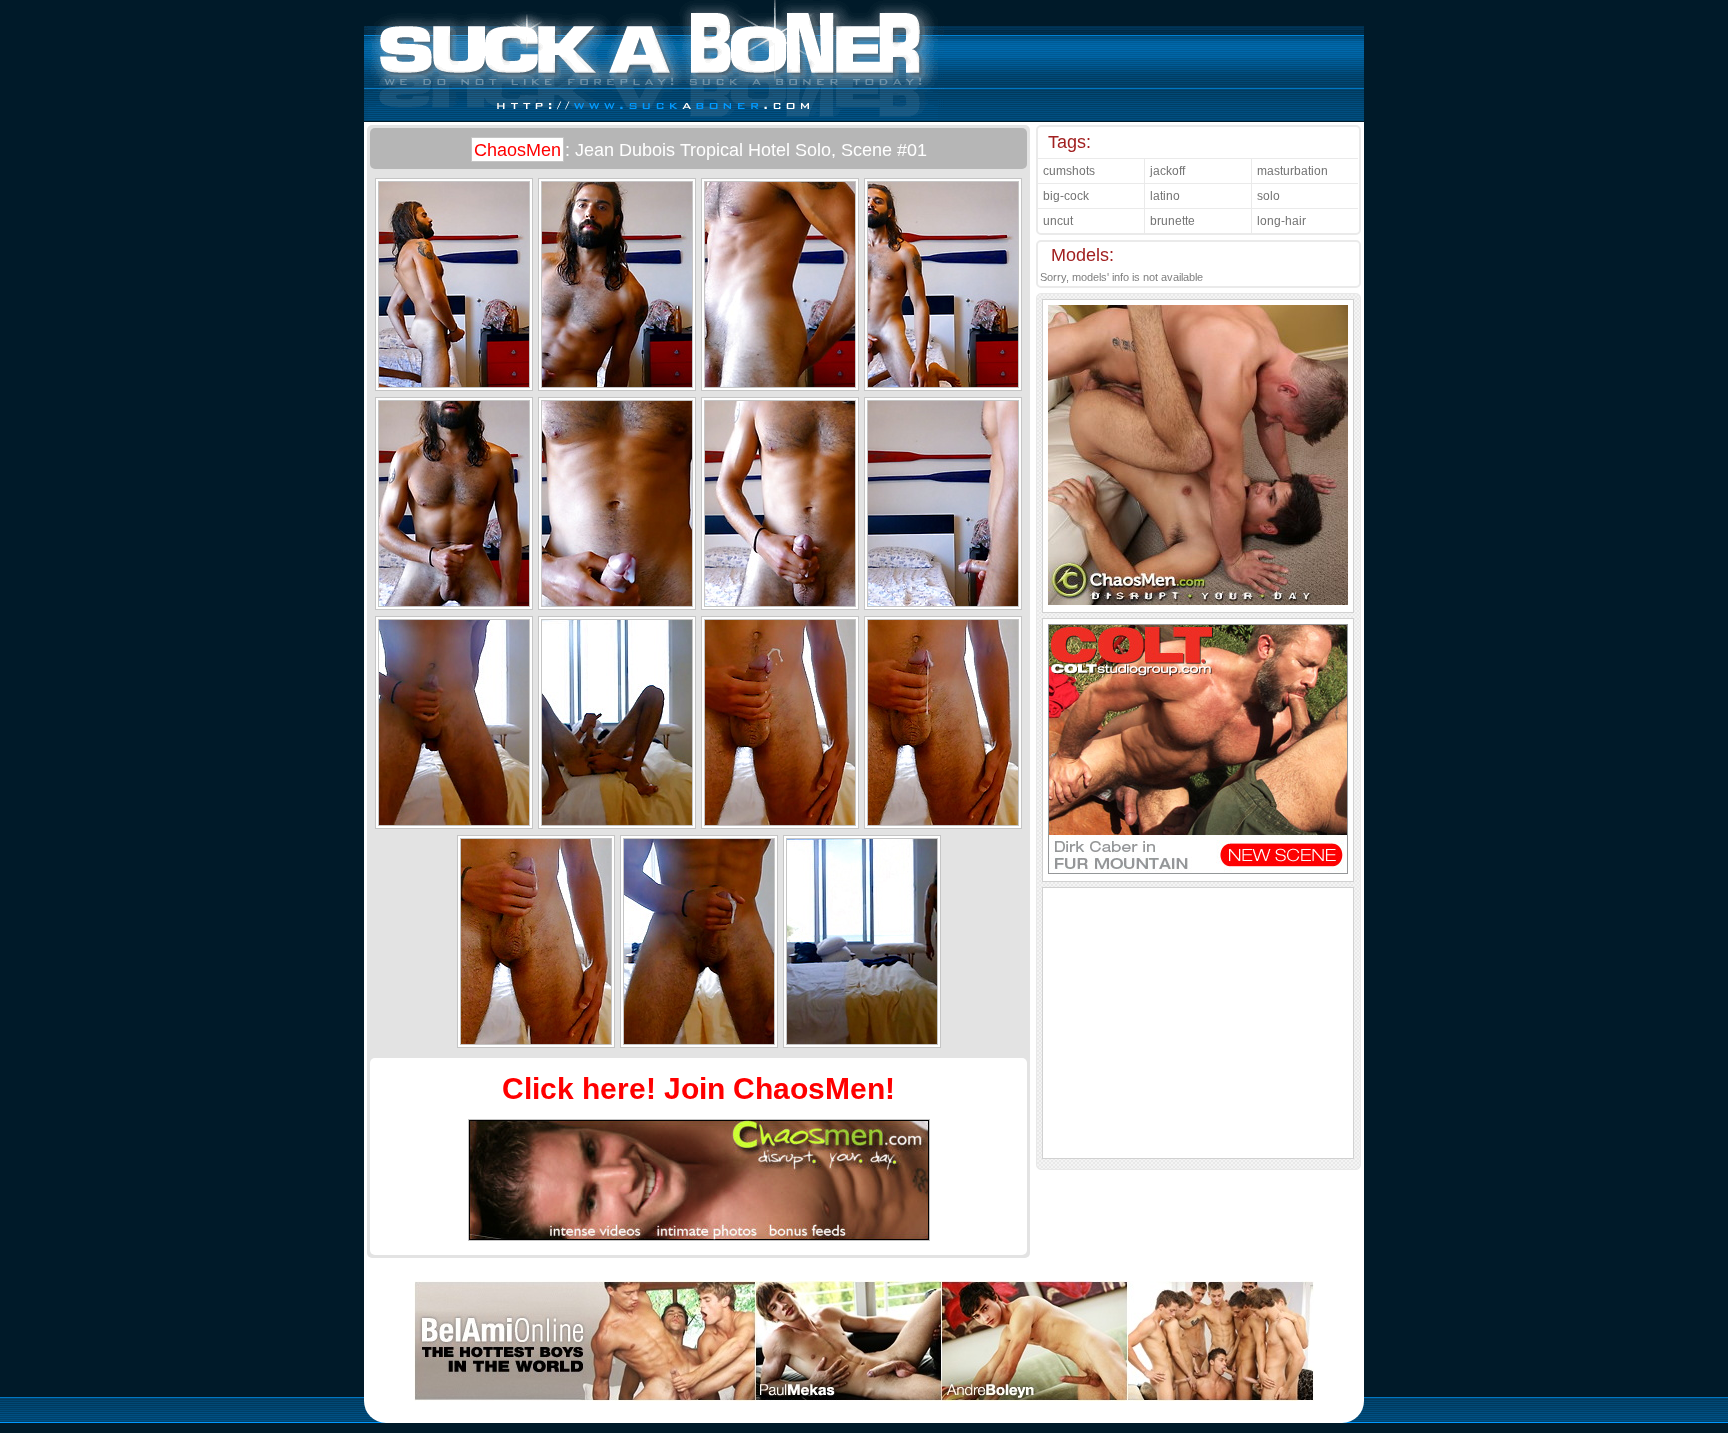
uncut (1058, 221)
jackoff (1167, 171)
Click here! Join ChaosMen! (698, 1088)
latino (1165, 196)
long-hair (1281, 221)
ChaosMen (517, 150)
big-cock (1066, 196)
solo (1268, 196)
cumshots (1069, 171)
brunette (1172, 221)
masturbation (1292, 171)
